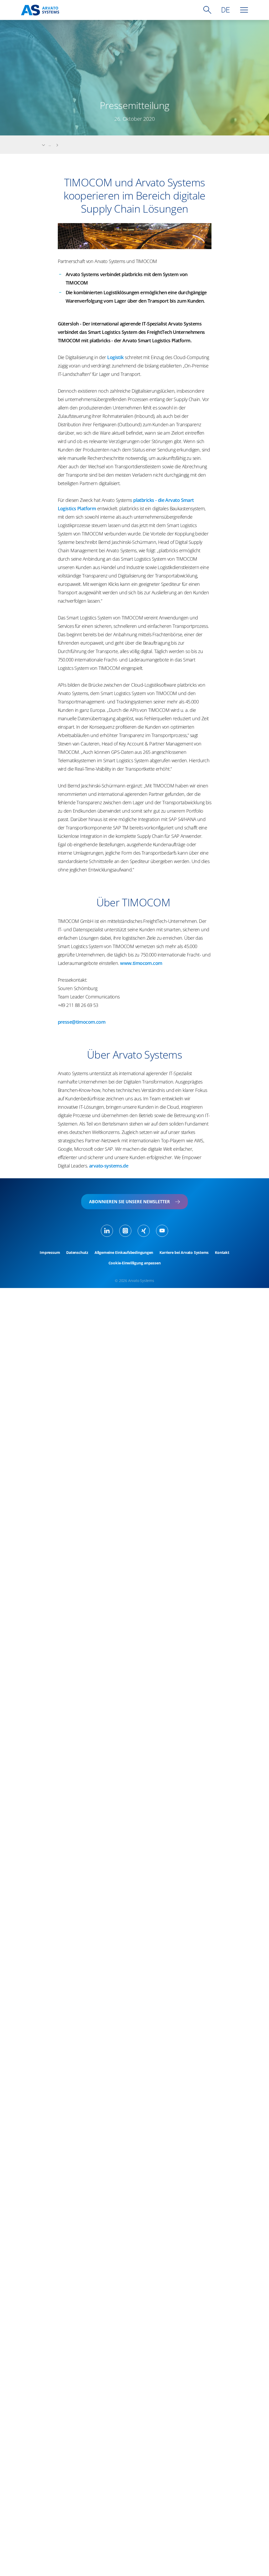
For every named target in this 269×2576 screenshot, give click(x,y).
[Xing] (144, 1231)
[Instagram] (125, 1231)
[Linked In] (107, 1231)
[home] (40, 10)
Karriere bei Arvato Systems (184, 1253)
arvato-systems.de (109, 1166)
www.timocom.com (141, 963)
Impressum (50, 1253)
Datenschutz (77, 1253)
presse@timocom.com (82, 1022)
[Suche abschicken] (207, 10)
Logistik (115, 357)
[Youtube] (162, 1231)
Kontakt (222, 1253)
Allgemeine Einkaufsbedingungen (124, 1253)
